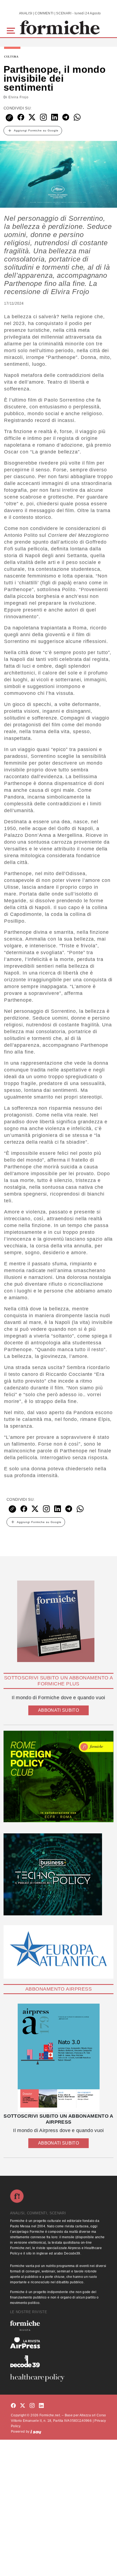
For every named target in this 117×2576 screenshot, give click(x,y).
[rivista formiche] (59, 2058)
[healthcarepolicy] (59, 2378)
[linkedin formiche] (41, 2406)
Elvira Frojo (19, 97)
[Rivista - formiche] (59, 2326)
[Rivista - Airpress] (59, 2343)
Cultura (11, 57)
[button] (12, 30)
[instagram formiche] (32, 2406)
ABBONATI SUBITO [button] (59, 1710)
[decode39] (59, 2361)
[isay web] (36, 2432)
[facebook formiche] (13, 2406)
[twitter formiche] (23, 2406)
